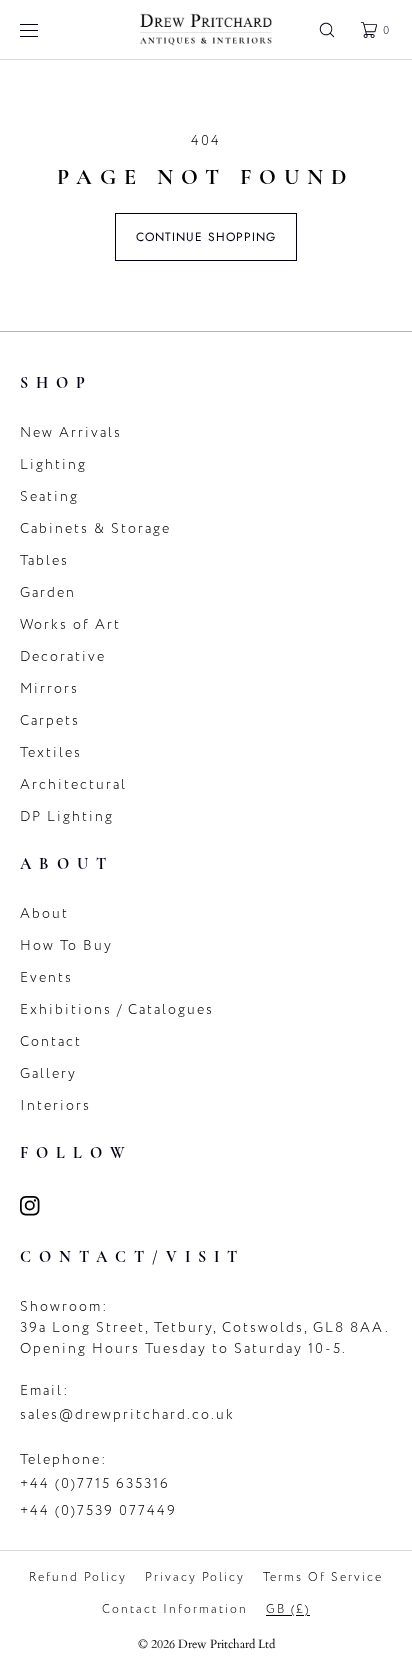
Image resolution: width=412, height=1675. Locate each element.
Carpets (50, 720)
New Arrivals (71, 432)
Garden (48, 592)
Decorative (63, 656)
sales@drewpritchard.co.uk (127, 1414)
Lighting (53, 464)
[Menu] (44, 29)
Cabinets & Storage (95, 528)
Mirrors (49, 688)
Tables (44, 560)
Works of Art (70, 624)
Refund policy (78, 1577)
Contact (51, 1041)
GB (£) (288, 1609)
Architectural (73, 784)
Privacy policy (195, 1577)
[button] (327, 29)
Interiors (55, 1105)
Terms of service (323, 1577)
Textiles (51, 752)
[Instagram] (42, 1206)
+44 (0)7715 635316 (95, 1483)
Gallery (48, 1073)
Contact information (175, 1609)
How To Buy (66, 945)
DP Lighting (67, 816)
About (44, 913)
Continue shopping (206, 237)
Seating (49, 496)
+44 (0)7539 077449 (98, 1510)
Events (46, 977)
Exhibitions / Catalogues (117, 1009)
